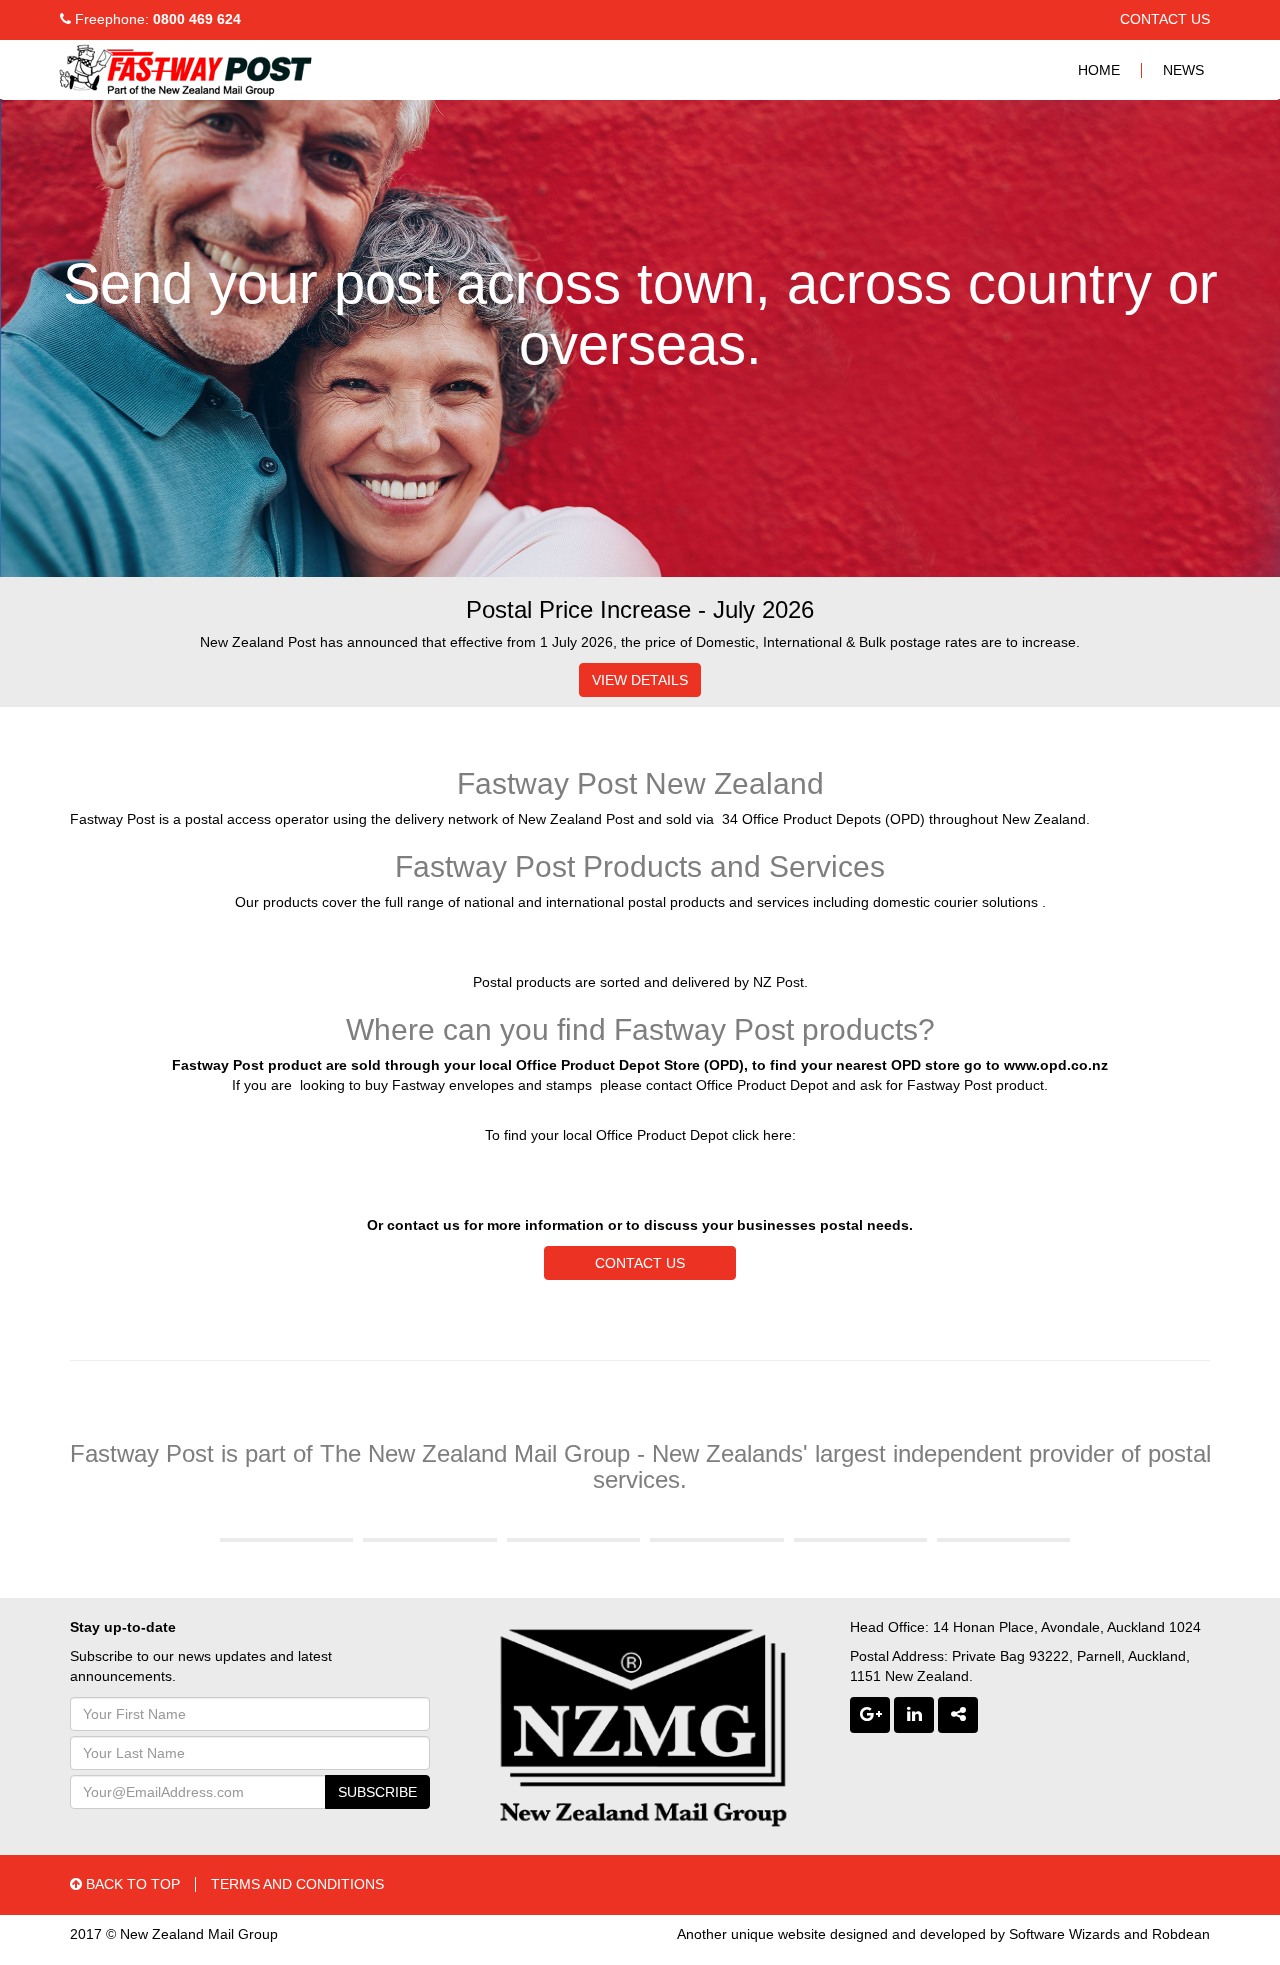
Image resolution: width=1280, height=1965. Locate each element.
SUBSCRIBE (377, 1792)
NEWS (1183, 70)
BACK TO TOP (131, 1884)
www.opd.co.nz (1056, 1065)
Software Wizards (1064, 1934)
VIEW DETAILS (640, 680)
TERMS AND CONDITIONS (297, 1884)
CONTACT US (1165, 19)
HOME (1099, 70)
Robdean (1181, 1934)
